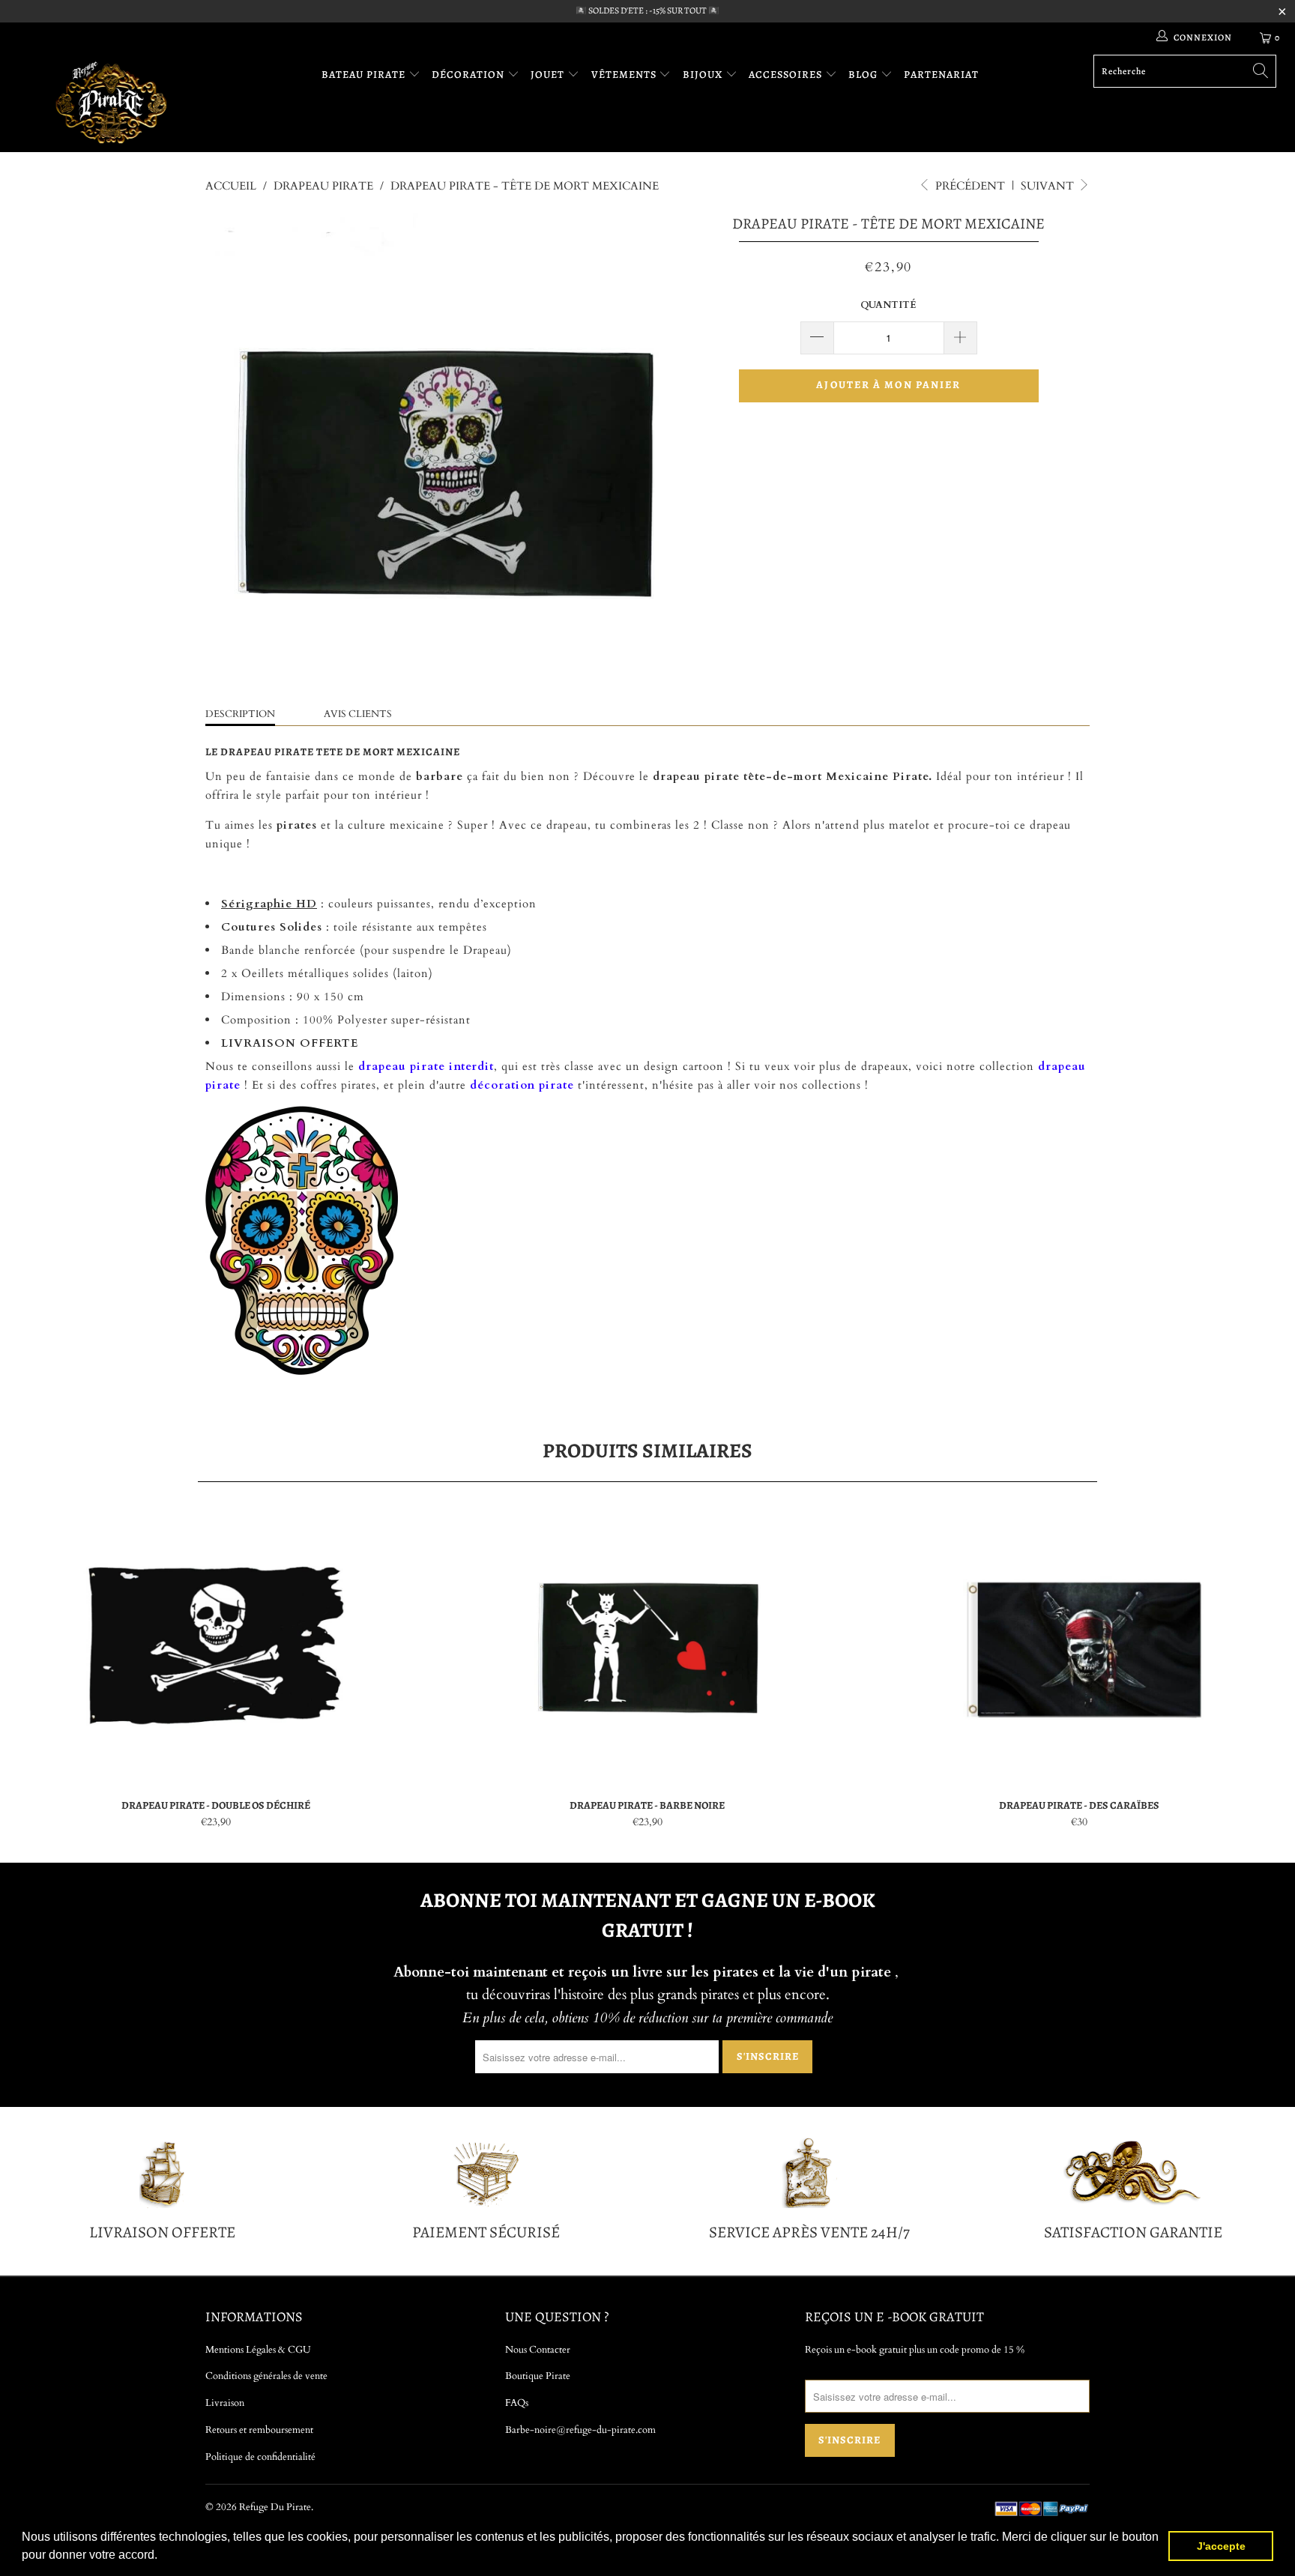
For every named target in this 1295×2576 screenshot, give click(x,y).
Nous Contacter (538, 2350)
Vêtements (625, 75)
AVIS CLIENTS (358, 714)
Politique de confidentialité (260, 2457)
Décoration (470, 75)
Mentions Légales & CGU (258, 2350)
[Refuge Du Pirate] (111, 102)
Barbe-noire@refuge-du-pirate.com (580, 2430)
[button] (163, 2557)
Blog (864, 75)
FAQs (517, 2403)
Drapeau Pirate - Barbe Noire (647, 1647)
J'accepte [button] (1221, 2546)
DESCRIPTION (240, 714)
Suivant (1049, 186)
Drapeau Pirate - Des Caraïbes (1079, 1647)
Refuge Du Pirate (275, 2507)
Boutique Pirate (538, 2376)
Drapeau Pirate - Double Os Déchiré (216, 1647)
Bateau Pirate (365, 75)
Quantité (888, 305)
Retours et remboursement (259, 2430)
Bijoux (704, 75)
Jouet (549, 75)
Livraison (225, 2403)
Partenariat (941, 75)
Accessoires (787, 75)
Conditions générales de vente (266, 2376)
